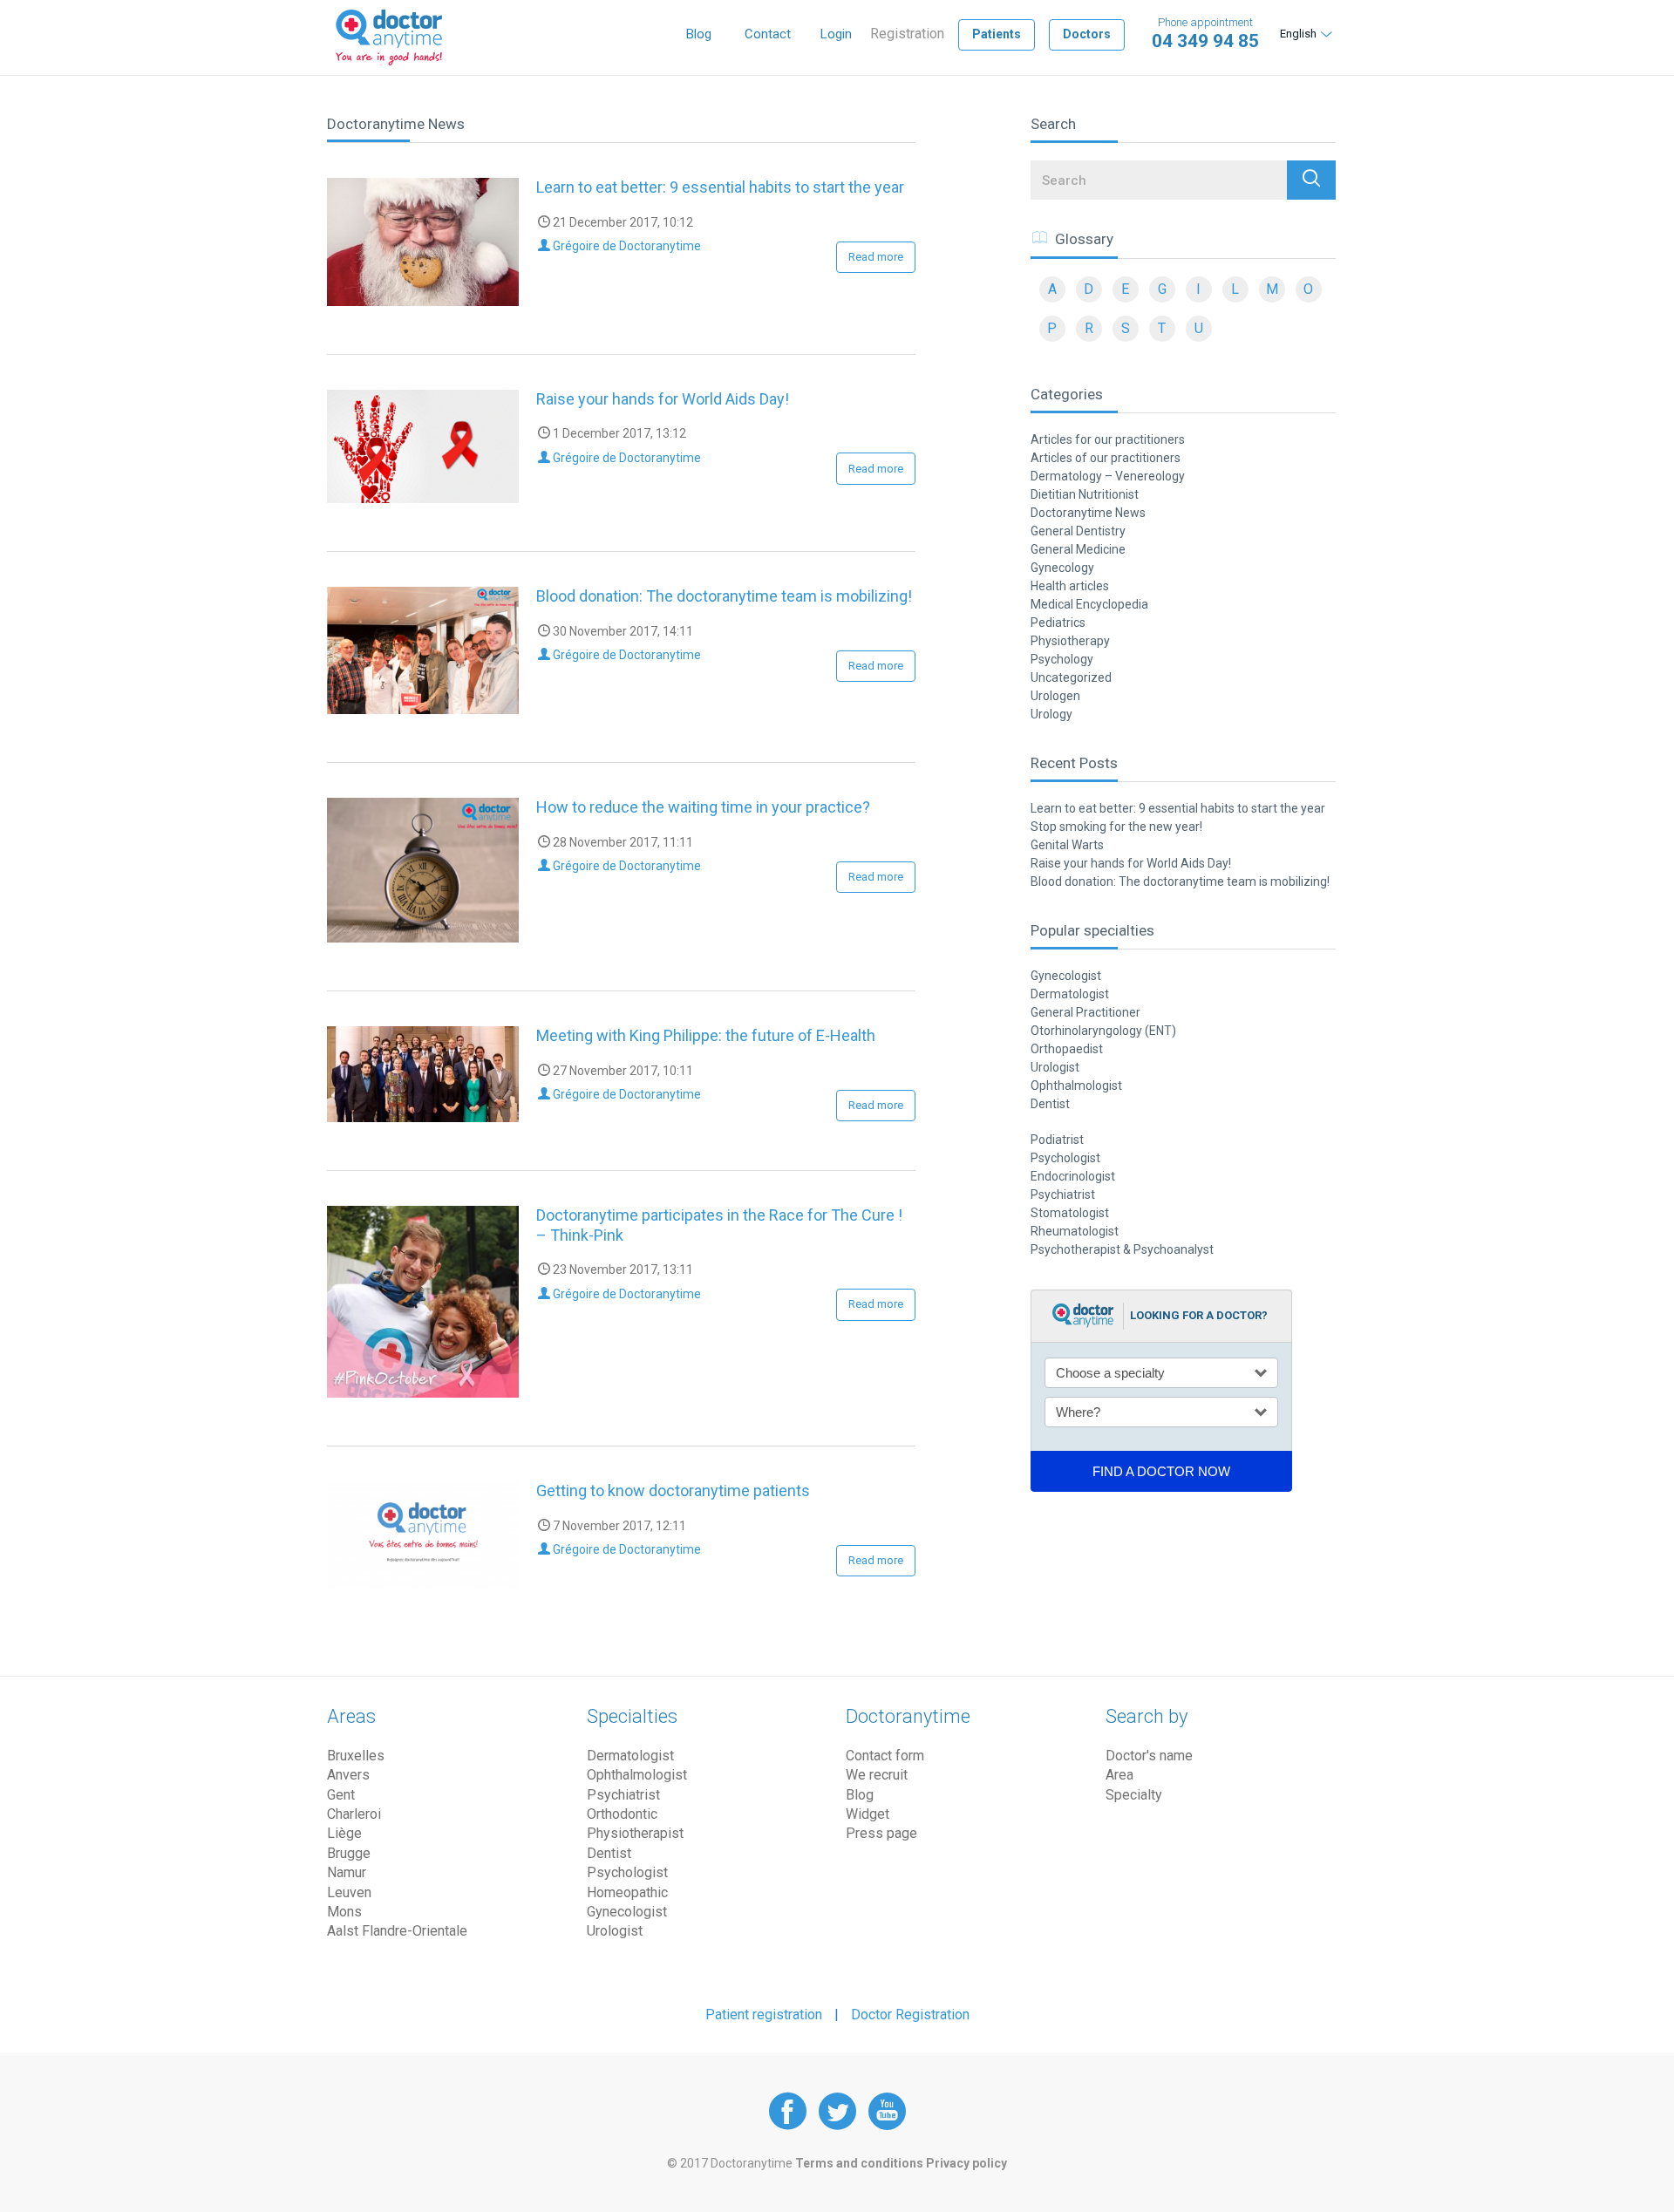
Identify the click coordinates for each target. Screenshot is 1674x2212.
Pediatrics (1058, 623)
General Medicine (1078, 549)
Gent (341, 1795)
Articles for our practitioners (1108, 439)
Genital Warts (1067, 845)
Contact (768, 34)
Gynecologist (1066, 976)
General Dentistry (1078, 531)
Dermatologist (1070, 994)
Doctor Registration (910, 2015)
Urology (1051, 714)
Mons (344, 1912)
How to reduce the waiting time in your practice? (703, 807)
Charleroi (354, 1814)
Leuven (349, 1892)
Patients (997, 34)
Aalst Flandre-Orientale (397, 1931)
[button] (1311, 180)
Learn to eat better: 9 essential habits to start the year (720, 187)
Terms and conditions (859, 2163)
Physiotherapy (1070, 641)
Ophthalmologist (1076, 1086)
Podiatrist (1057, 1140)
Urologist (1055, 1067)
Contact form (885, 1756)
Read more (876, 257)
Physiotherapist (635, 1833)
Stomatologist (1070, 1213)
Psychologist (1065, 1158)
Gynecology (1062, 568)
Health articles (1070, 586)
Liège (344, 1833)
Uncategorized (1071, 677)
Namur (347, 1872)
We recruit (877, 1775)
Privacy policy (966, 2163)
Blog (699, 34)
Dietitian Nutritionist (1085, 494)
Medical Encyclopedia (1089, 604)
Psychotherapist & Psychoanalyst (1122, 1249)
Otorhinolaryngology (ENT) (1103, 1031)
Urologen (1055, 696)
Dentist (1050, 1104)
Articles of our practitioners (1106, 458)
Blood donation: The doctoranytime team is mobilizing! (724, 596)
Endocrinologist (1073, 1176)
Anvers (348, 1775)
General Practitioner (1085, 1012)
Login (836, 34)
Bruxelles (356, 1756)
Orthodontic (622, 1814)
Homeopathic (627, 1892)
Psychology (1062, 659)
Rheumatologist (1075, 1231)
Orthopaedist (1067, 1049)
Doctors (1087, 34)
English (1298, 34)
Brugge (349, 1853)
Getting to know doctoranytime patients (673, 1491)
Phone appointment (1205, 34)
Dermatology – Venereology (1108, 476)
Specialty (1134, 1795)
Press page (881, 1833)
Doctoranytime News (1088, 513)
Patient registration (764, 2015)
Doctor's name (1149, 1756)
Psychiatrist (1063, 1194)
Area (1119, 1775)
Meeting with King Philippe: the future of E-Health (706, 1035)
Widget (868, 1814)
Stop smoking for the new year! (1116, 827)
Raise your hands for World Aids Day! (663, 399)
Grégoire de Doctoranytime (626, 246)
